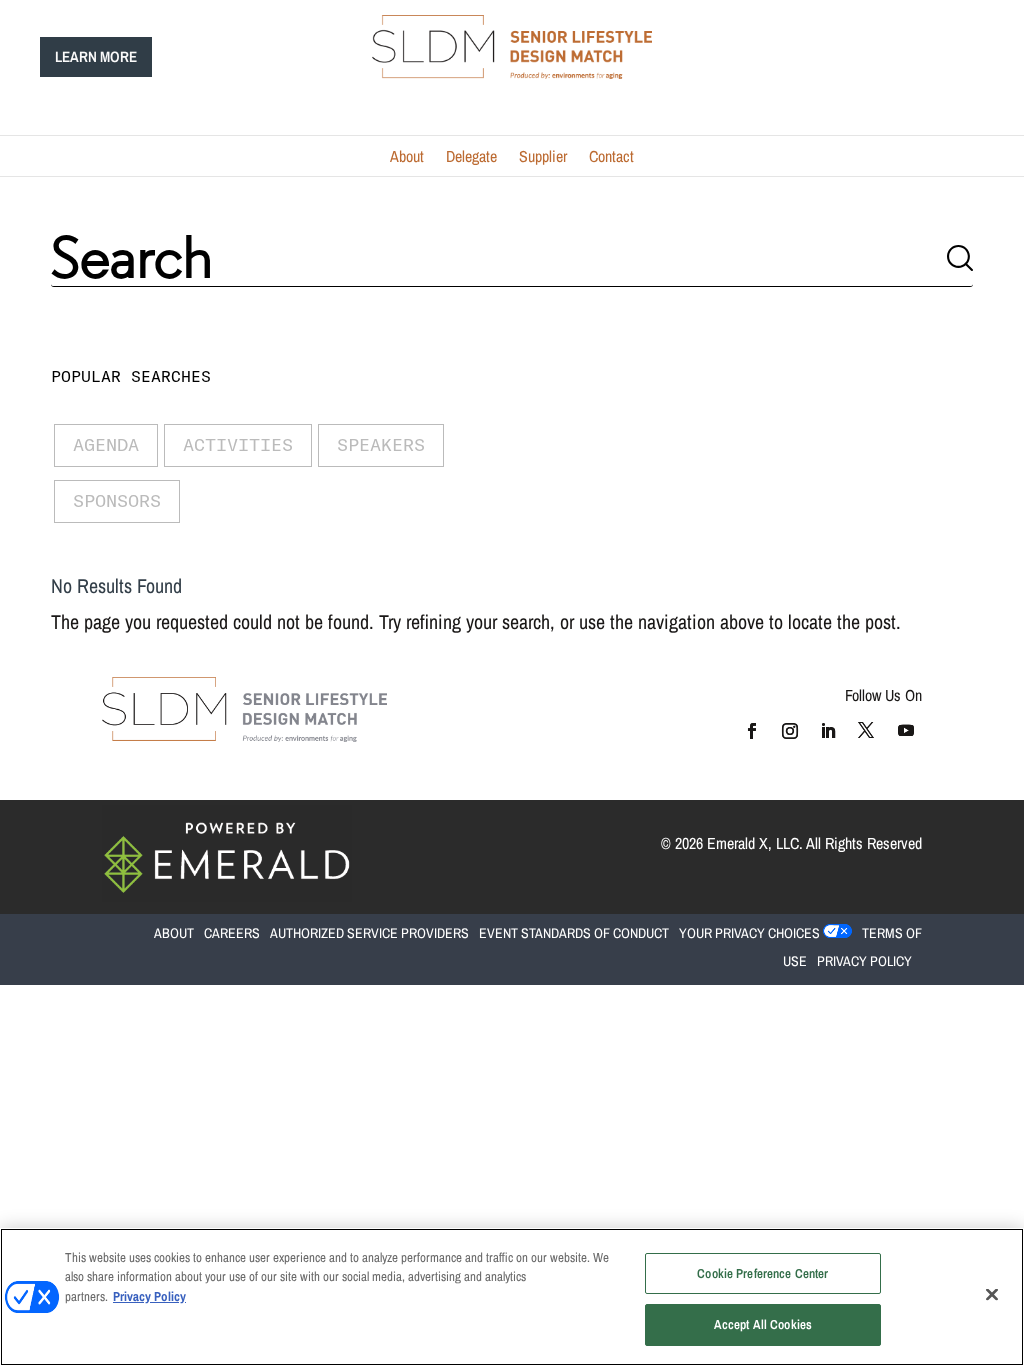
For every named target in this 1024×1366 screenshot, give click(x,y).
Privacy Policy (149, 1296)
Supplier (543, 158)
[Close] (992, 1294)
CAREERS (232, 933)
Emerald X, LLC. (755, 843)
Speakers (381, 444)
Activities (238, 444)
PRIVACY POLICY (864, 961)
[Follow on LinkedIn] (827, 730)
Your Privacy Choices (749, 933)
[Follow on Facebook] (751, 730)
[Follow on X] (866, 730)
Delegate (471, 158)
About (407, 158)
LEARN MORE (96, 56)
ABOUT (124, 766)
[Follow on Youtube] (906, 730)
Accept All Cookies (763, 1324)
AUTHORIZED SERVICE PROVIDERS (369, 933)
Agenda (106, 444)
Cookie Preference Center (762, 1273)
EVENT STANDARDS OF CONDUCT (574, 933)
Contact (611, 158)
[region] (512, 1297)
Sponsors (117, 500)
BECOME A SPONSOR (226, 766)
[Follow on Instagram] (789, 730)
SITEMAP (335, 766)
